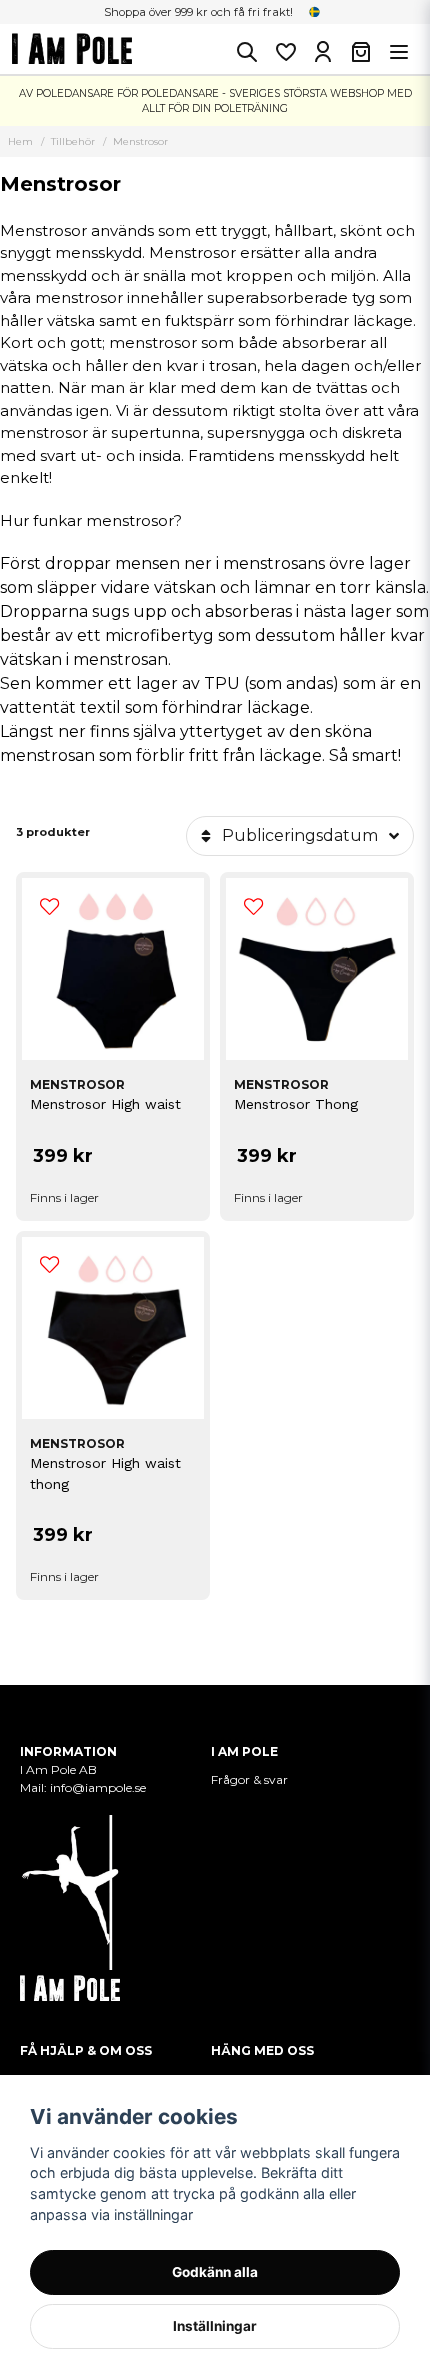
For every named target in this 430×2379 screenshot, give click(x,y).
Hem (20, 141)
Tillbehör (73, 141)
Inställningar (215, 2326)
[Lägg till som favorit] (285, 52)
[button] (315, 12)
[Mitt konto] (323, 52)
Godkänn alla (215, 2272)
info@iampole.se (99, 1787)
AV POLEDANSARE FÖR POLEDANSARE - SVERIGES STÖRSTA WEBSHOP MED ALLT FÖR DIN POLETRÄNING (215, 101)
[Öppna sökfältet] (247, 52)
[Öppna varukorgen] (361, 52)
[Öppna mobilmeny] (399, 52)
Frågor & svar (249, 1779)
